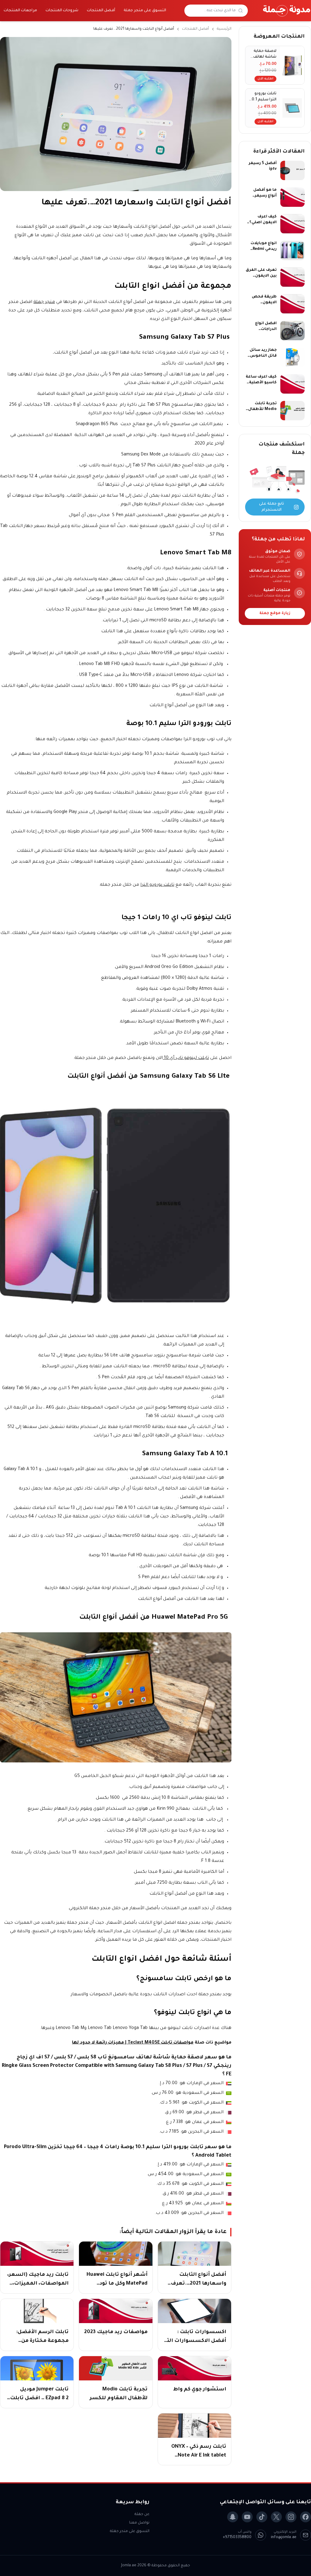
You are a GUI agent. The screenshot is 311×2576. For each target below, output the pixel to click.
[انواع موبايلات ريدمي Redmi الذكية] (292, 250)
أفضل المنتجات (101, 11)
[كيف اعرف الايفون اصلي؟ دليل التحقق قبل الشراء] (292, 224)
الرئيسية (224, 29)
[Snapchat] (233, 2517)
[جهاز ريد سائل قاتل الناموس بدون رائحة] (292, 357)
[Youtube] (247, 2517)
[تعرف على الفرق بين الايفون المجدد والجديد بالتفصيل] (292, 277)
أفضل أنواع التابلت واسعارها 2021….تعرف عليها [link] (134, 29)
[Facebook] (306, 2517)
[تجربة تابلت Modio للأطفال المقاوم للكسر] (292, 411)
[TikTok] (262, 2517)
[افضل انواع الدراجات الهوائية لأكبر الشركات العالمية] (292, 331)
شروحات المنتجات (62, 11)
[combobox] (212, 11)
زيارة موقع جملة (275, 613)
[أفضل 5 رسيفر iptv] (292, 170)
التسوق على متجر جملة (145, 11)
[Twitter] (276, 2517)
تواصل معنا (139, 2523)
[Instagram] (291, 2517)
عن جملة (142, 2514)
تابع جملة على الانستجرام (272, 507)
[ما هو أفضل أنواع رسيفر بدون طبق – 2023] (292, 197)
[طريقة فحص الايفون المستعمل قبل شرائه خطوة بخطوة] (292, 304)
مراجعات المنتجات (20, 11)
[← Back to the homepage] (287, 11)
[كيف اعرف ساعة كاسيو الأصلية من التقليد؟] (292, 384)
